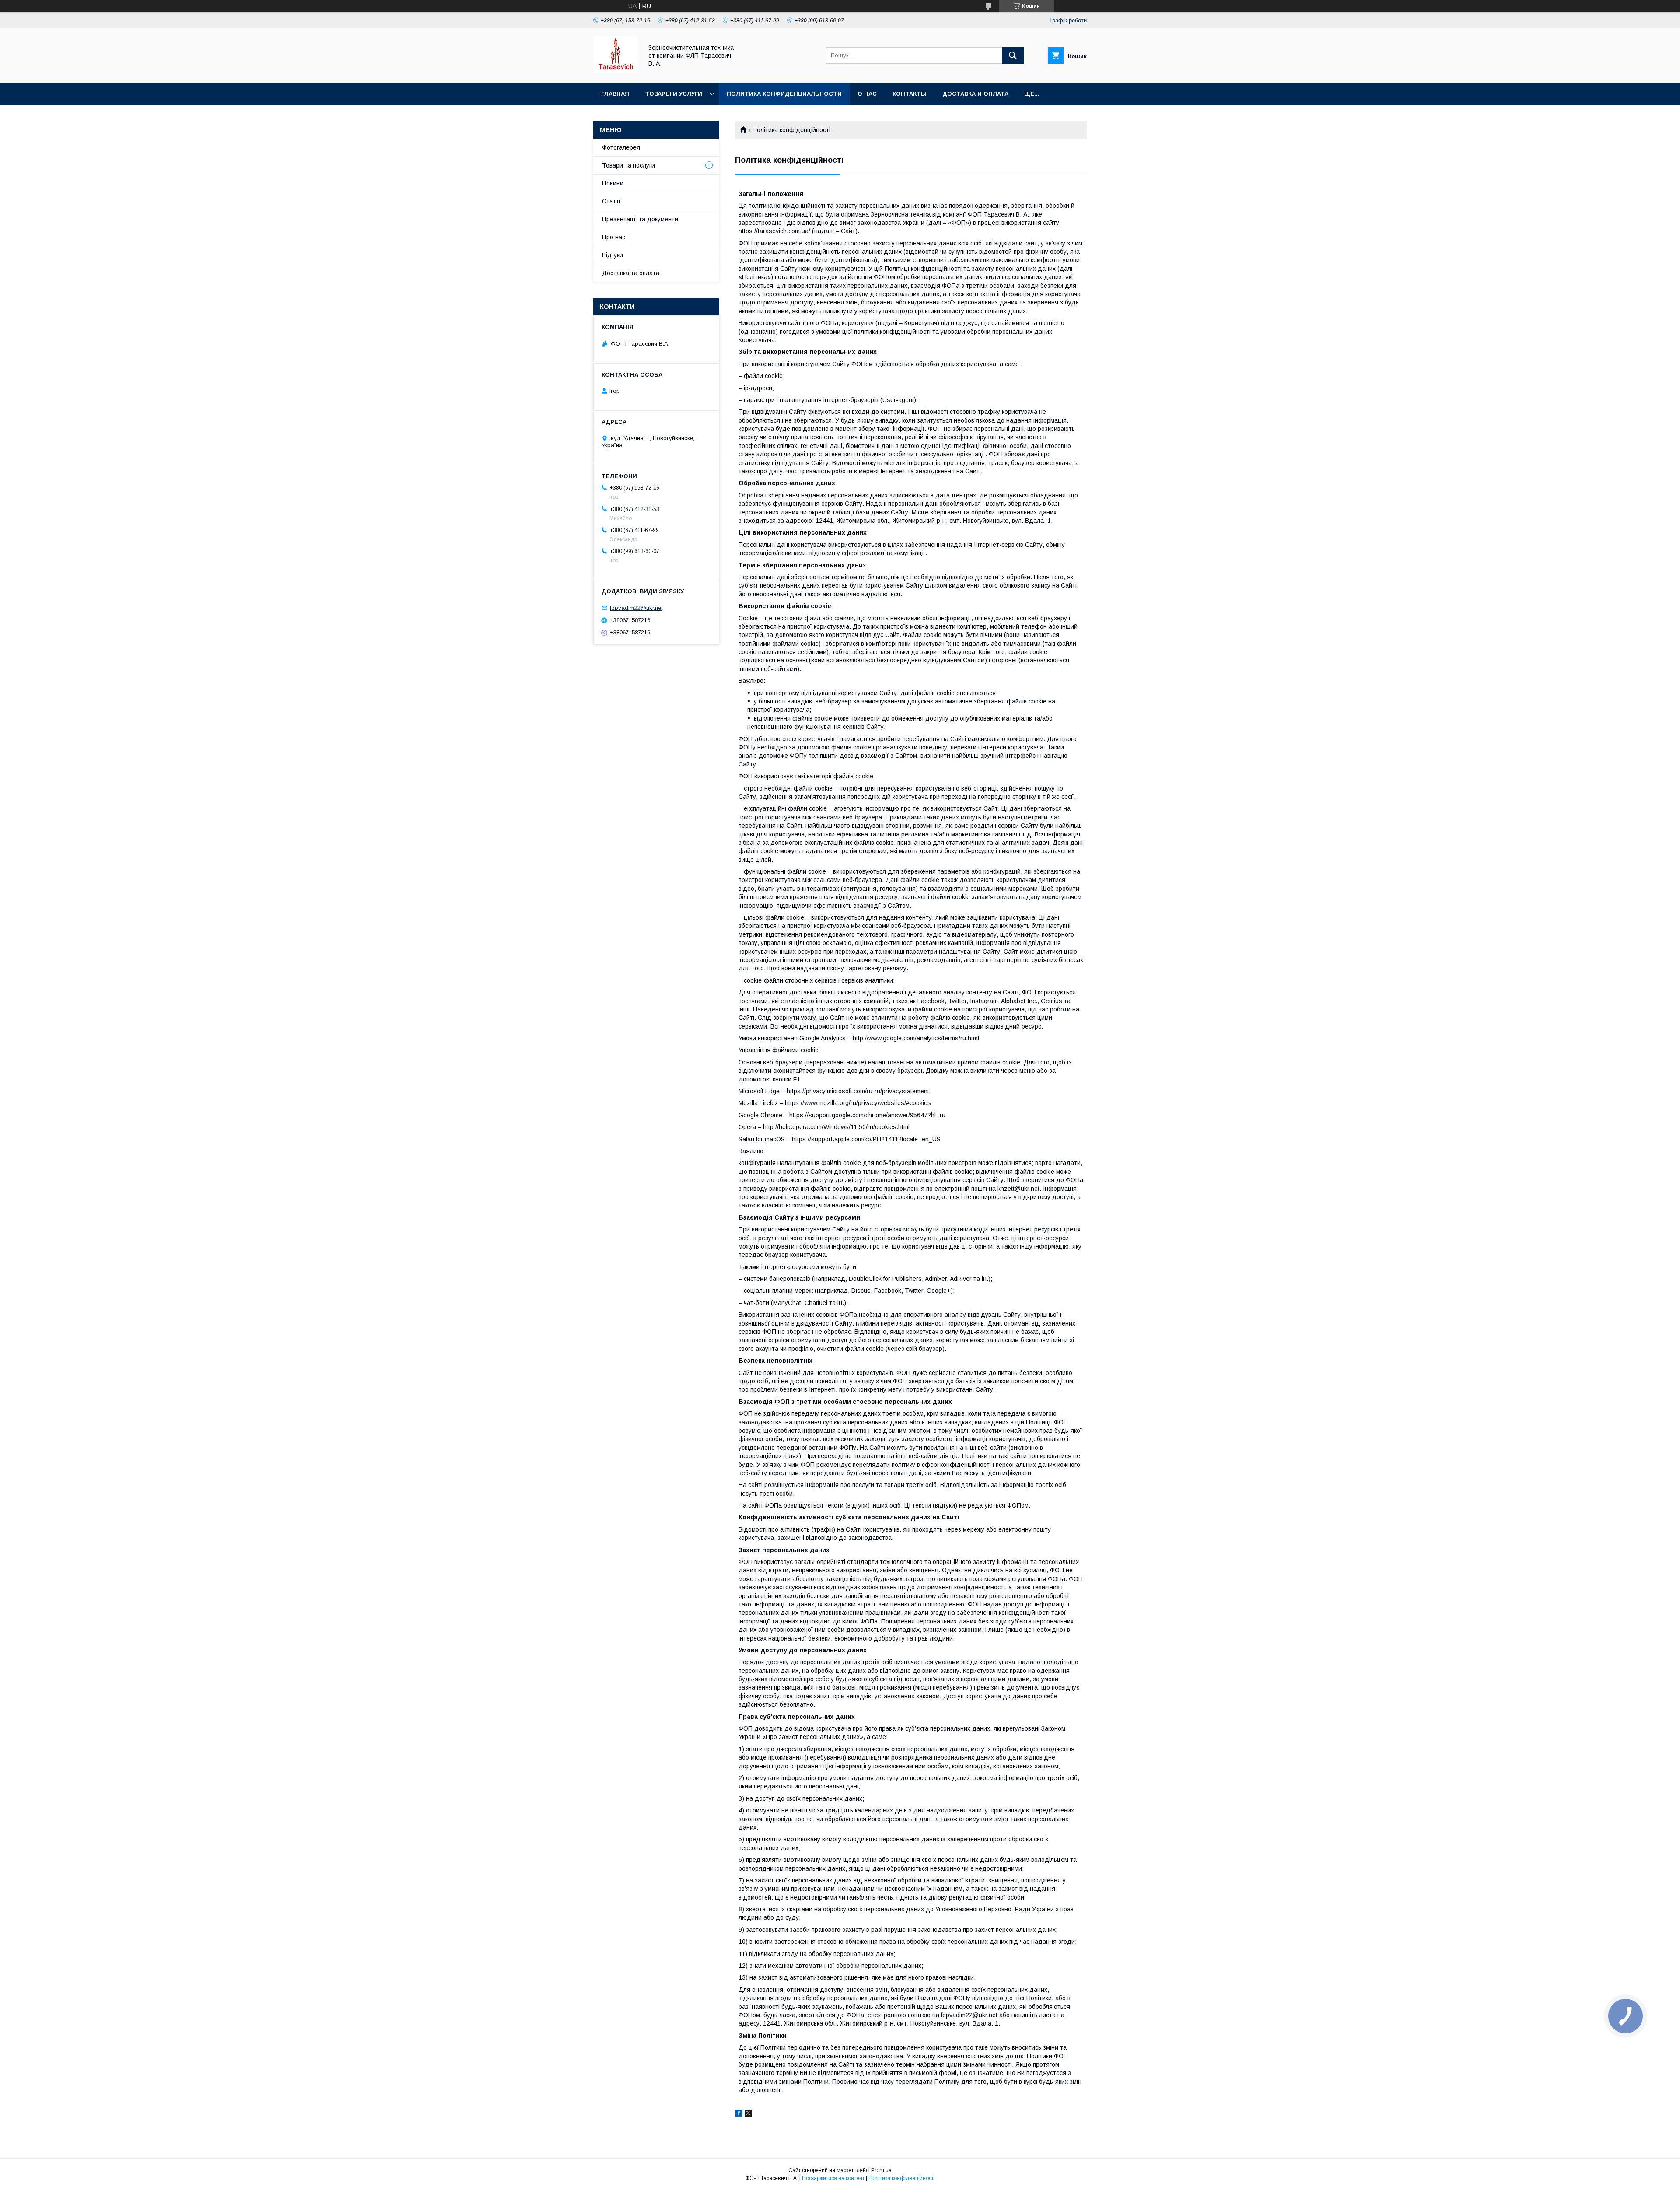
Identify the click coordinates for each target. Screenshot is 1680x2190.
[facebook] (739, 2114)
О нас (867, 94)
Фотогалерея (621, 147)
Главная (615, 94)
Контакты (910, 94)
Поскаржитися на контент (833, 2178)
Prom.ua (881, 2170)
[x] (748, 2114)
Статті (611, 201)
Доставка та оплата (631, 273)
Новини (613, 183)
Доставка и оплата (975, 94)
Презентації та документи (640, 219)
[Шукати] (1013, 56)
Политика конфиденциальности (784, 94)
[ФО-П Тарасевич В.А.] (616, 71)
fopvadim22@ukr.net (636, 608)
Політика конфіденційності (902, 2178)
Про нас (614, 237)
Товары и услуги (674, 94)
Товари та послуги (628, 165)
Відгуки (612, 255)
